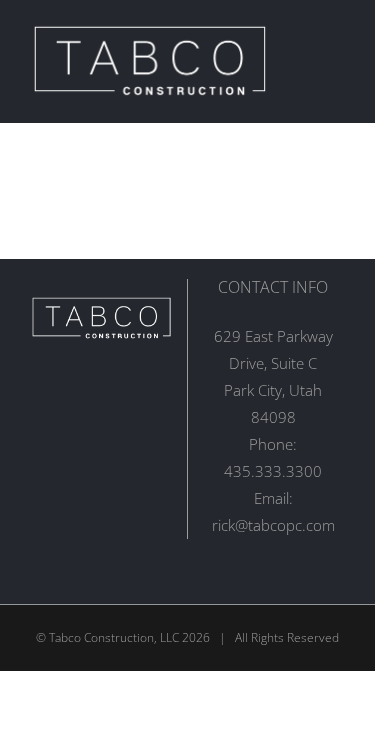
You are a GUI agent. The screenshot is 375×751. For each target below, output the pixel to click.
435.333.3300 (273, 471)
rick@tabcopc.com (273, 525)
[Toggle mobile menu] (337, 60)
